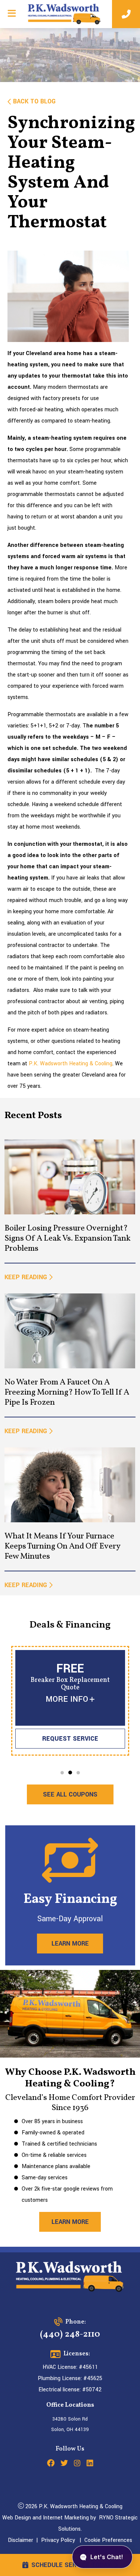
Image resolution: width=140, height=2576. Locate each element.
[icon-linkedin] (90, 2464)
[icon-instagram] (77, 2464)
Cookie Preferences (108, 2540)
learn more (70, 2222)
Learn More (70, 1944)
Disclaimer (21, 2540)
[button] (62, 1773)
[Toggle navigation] (12, 13)
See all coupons (70, 1794)
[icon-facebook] (51, 2464)
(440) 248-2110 (70, 2334)
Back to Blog (34, 101)
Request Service (70, 1739)
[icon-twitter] (64, 2464)
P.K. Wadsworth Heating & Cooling (71, 1064)
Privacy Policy (58, 2540)
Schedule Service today (71, 2565)
